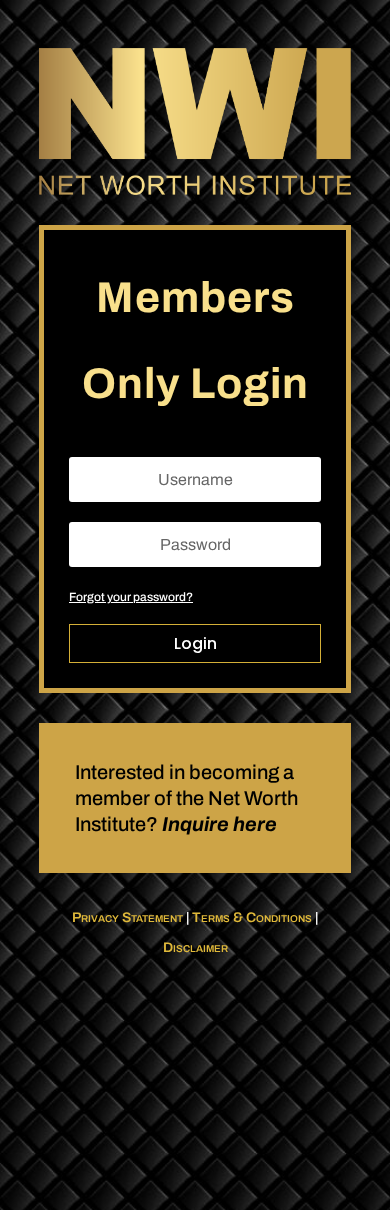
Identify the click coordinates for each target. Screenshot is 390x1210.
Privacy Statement (127, 917)
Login (195, 643)
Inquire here (219, 824)
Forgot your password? (131, 597)
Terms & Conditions (252, 917)
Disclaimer (195, 947)
